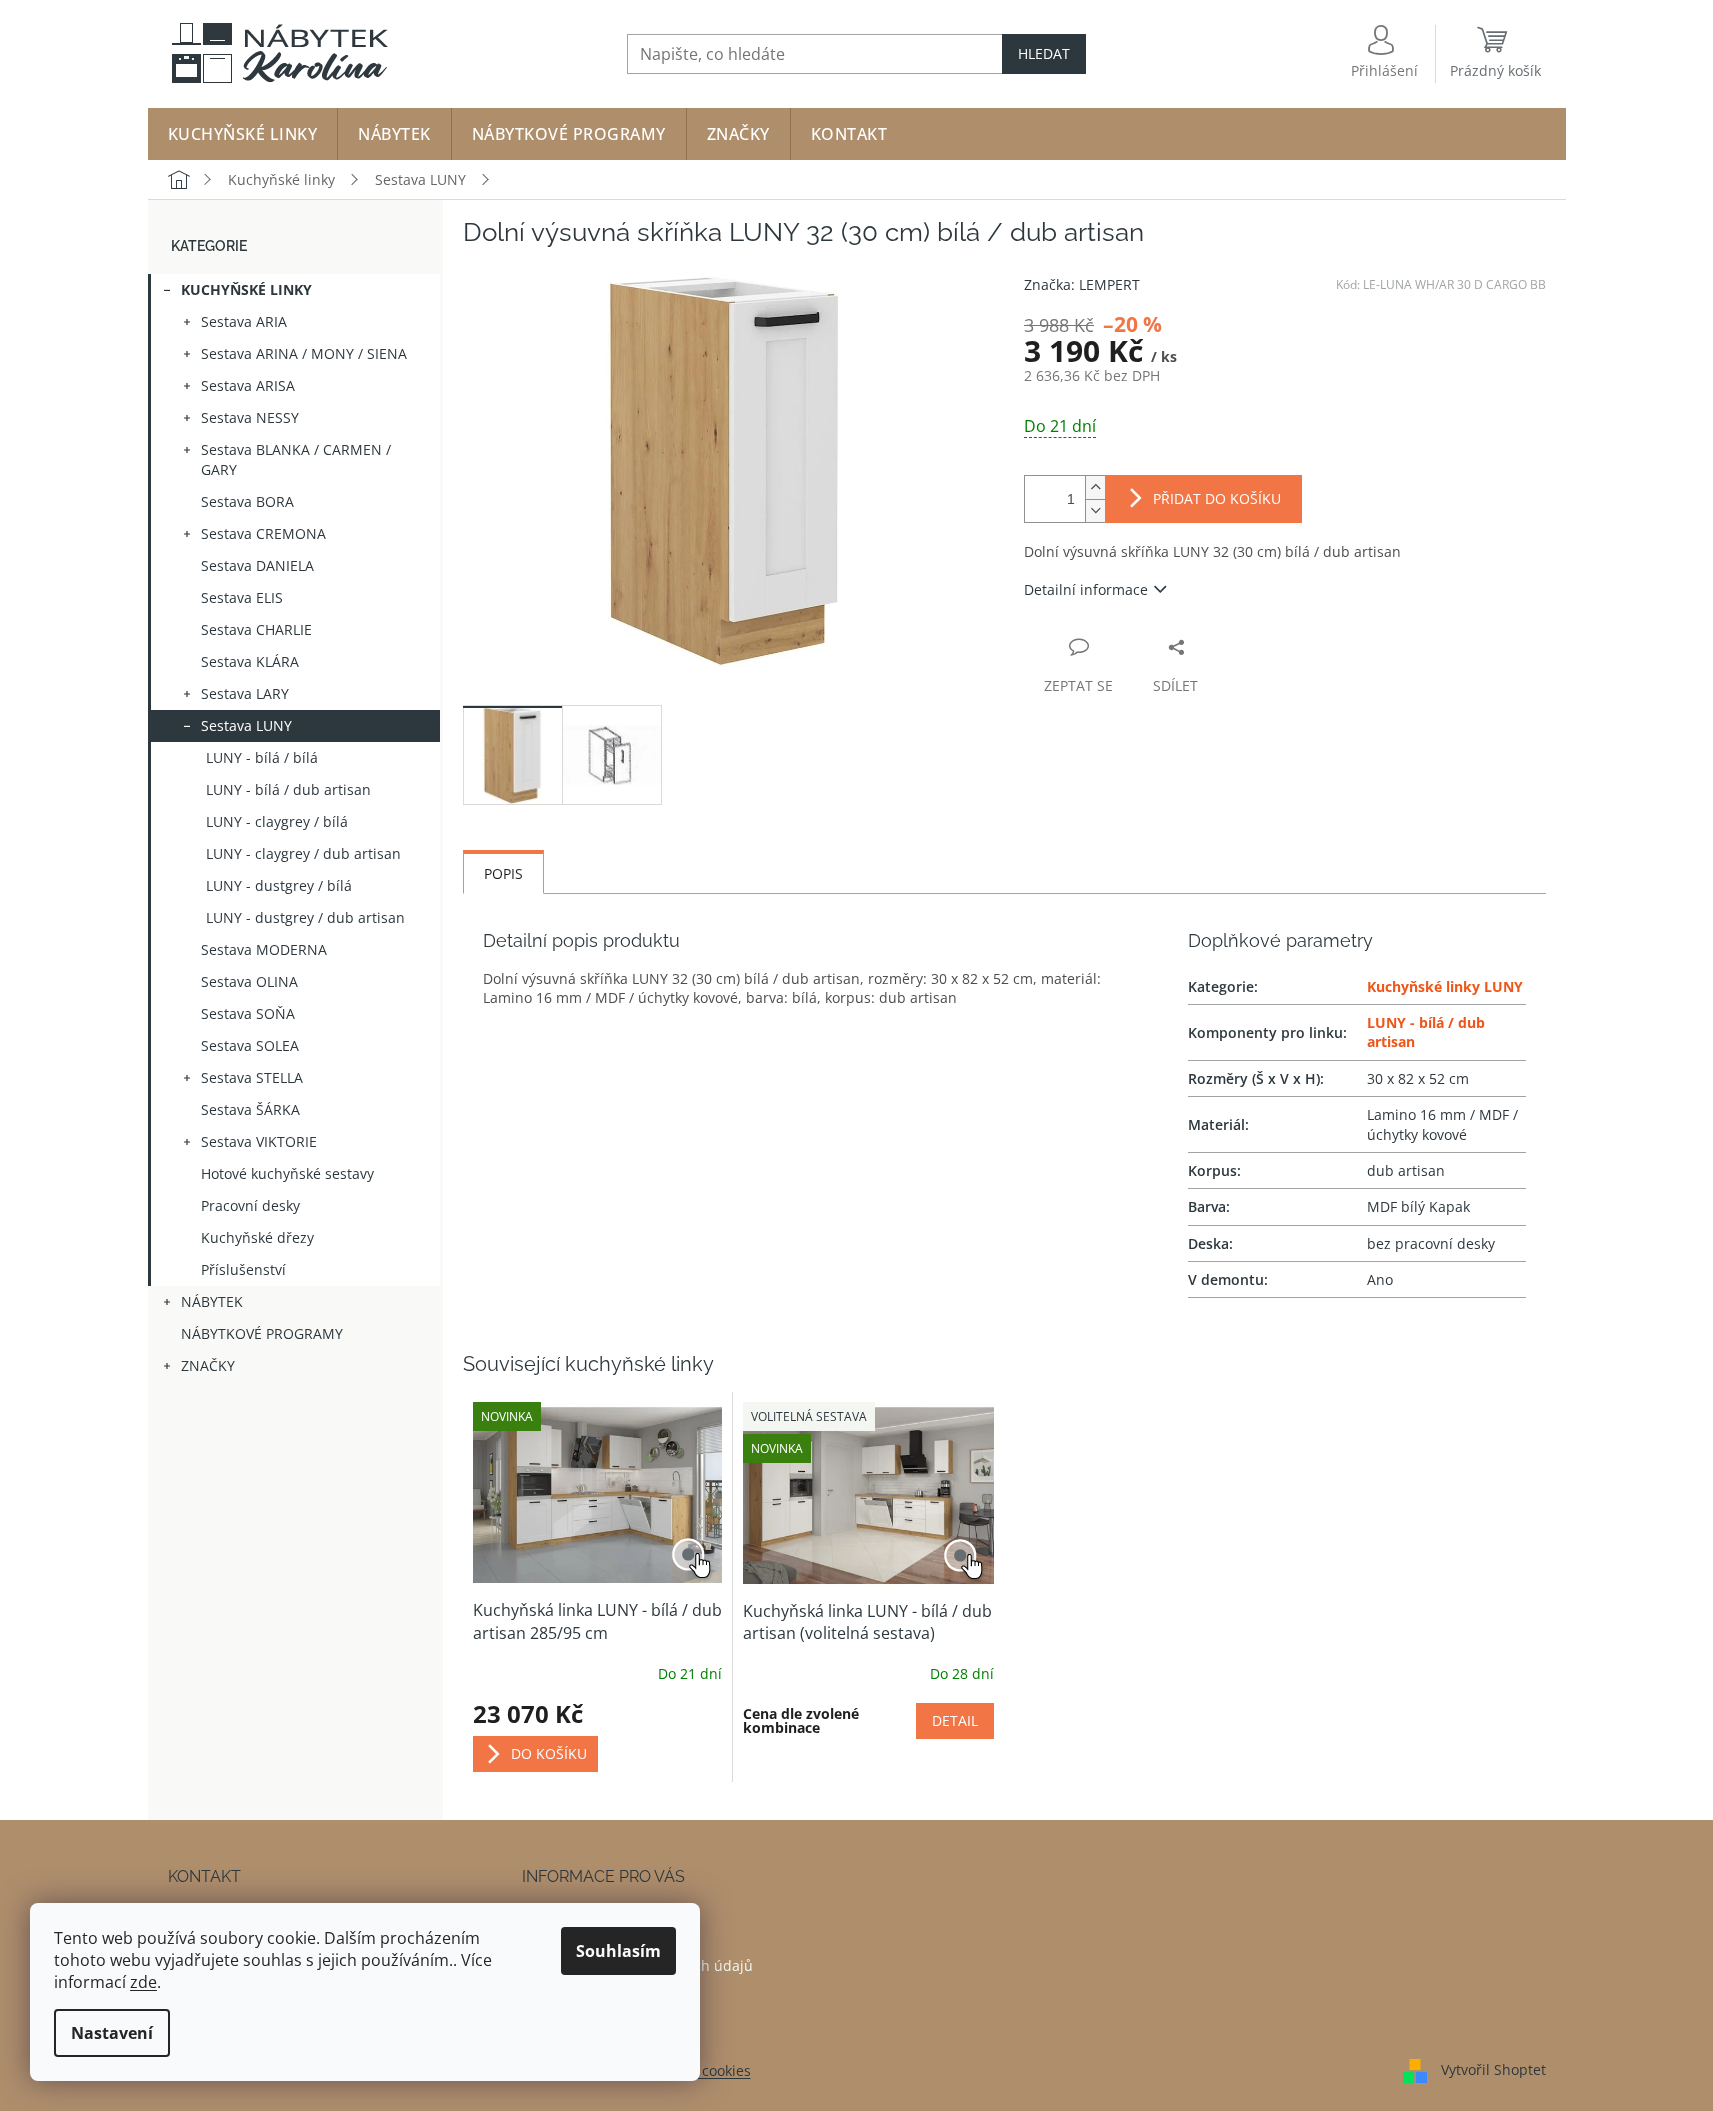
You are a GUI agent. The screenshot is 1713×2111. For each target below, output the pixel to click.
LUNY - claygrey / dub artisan (303, 853)
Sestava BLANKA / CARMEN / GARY (296, 459)
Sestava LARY (245, 693)
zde (143, 1982)
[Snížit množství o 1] (1095, 510)
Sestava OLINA (249, 981)
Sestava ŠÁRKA (250, 1109)
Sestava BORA (247, 501)
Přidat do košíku (1217, 498)
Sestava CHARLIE (256, 629)
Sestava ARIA (244, 321)
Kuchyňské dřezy (257, 1237)
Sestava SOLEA (250, 1045)
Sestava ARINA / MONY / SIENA (304, 353)
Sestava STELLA (252, 1077)
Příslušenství (243, 1269)
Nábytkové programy (262, 1333)
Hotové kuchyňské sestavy (287, 1173)
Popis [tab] (503, 873)
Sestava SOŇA (248, 1013)
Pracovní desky (250, 1205)
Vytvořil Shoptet (1493, 2069)
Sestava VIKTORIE (259, 1141)
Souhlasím (618, 1951)
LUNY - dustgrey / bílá (279, 885)
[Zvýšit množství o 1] (1095, 487)
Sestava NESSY (250, 417)
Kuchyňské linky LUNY (1445, 986)
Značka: (1082, 284)
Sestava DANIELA (257, 565)
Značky (208, 1365)
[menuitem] (243, 134)
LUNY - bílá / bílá (262, 757)
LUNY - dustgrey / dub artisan (305, 917)
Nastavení (112, 2033)
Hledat (1044, 53)
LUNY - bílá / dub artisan (288, 789)
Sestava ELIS (242, 597)
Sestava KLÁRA (250, 661)
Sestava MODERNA (264, 949)
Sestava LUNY (246, 725)
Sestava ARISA (248, 385)
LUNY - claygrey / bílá (277, 821)
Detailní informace (1086, 589)
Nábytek (212, 1301)
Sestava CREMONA (263, 533)
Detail (955, 1720)
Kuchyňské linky (246, 289)
